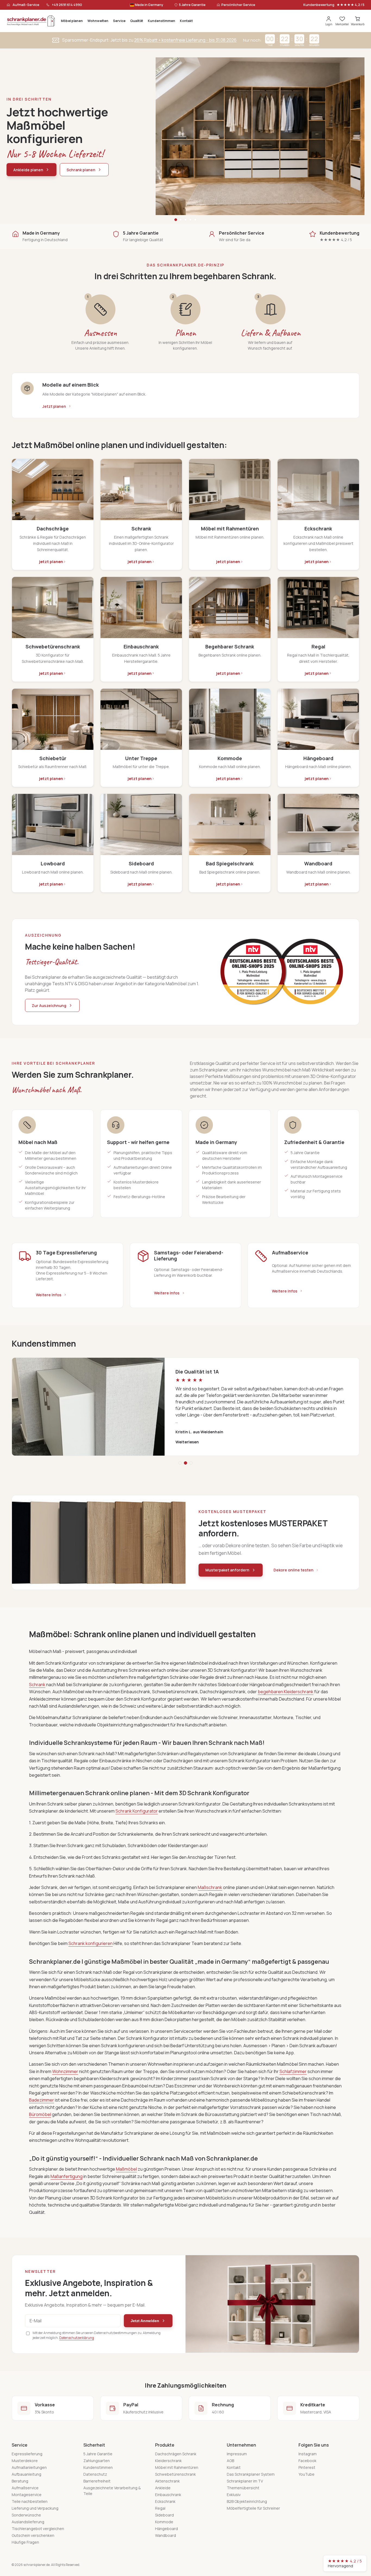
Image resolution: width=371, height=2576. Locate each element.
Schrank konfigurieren (91, 1943)
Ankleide (163, 2488)
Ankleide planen (28, 170)
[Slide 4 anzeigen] (190, 220)
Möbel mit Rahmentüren (177, 2467)
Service (119, 21)
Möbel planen (72, 21)
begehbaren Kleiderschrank (286, 1692)
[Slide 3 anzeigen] (185, 220)
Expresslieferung (27, 2454)
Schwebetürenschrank (175, 2474)
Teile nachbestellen (30, 2501)
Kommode (164, 2522)
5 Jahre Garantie (98, 2454)
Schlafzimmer (293, 2071)
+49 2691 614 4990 (67, 5)
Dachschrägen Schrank (176, 2454)
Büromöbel (40, 2114)
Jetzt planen (54, 406)
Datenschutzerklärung (77, 2338)
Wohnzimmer (65, 2071)
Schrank (37, 1685)
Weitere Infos (49, 1295)
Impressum (237, 2454)
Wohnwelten (98, 21)
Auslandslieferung (28, 2522)
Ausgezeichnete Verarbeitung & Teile (112, 2491)
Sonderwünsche (26, 2515)
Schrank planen (81, 170)
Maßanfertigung (67, 2176)
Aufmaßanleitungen (29, 2467)
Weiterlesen (187, 1442)
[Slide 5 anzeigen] (195, 220)
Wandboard (166, 2535)
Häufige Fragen (25, 2542)
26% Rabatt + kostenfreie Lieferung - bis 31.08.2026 (185, 40)
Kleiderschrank (168, 2461)
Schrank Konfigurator (137, 1811)
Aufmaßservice (25, 2488)
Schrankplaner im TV (245, 2481)
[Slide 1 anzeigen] (176, 220)
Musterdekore (25, 2461)
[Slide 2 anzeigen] (181, 220)
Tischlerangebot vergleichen (38, 2529)
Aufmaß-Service (26, 5)
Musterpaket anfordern (227, 1570)
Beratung (20, 2481)
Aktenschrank (167, 2481)
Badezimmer (42, 2100)
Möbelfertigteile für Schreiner (253, 2508)
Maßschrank (210, 1887)
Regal (160, 2508)
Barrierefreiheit (97, 2481)
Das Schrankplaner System (251, 2474)
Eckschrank (165, 2501)
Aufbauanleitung (26, 2474)
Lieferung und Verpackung (35, 2508)
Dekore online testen (293, 1570)
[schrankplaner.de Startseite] (31, 21)
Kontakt (186, 21)
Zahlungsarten (97, 2461)
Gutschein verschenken (33, 2535)
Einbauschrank (168, 2495)
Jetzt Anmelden (145, 2321)
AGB (230, 2461)
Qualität (137, 21)
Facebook (307, 2461)
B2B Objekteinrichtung (247, 2501)
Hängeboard (166, 2529)
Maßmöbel (126, 2169)
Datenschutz (95, 2474)
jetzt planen (51, 562)
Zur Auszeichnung (49, 1006)
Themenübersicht (243, 2488)
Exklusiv (234, 2495)
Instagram (308, 2454)
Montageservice (27, 2495)
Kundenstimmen (161, 21)
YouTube (306, 2474)
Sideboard (164, 2515)
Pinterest (307, 2467)
